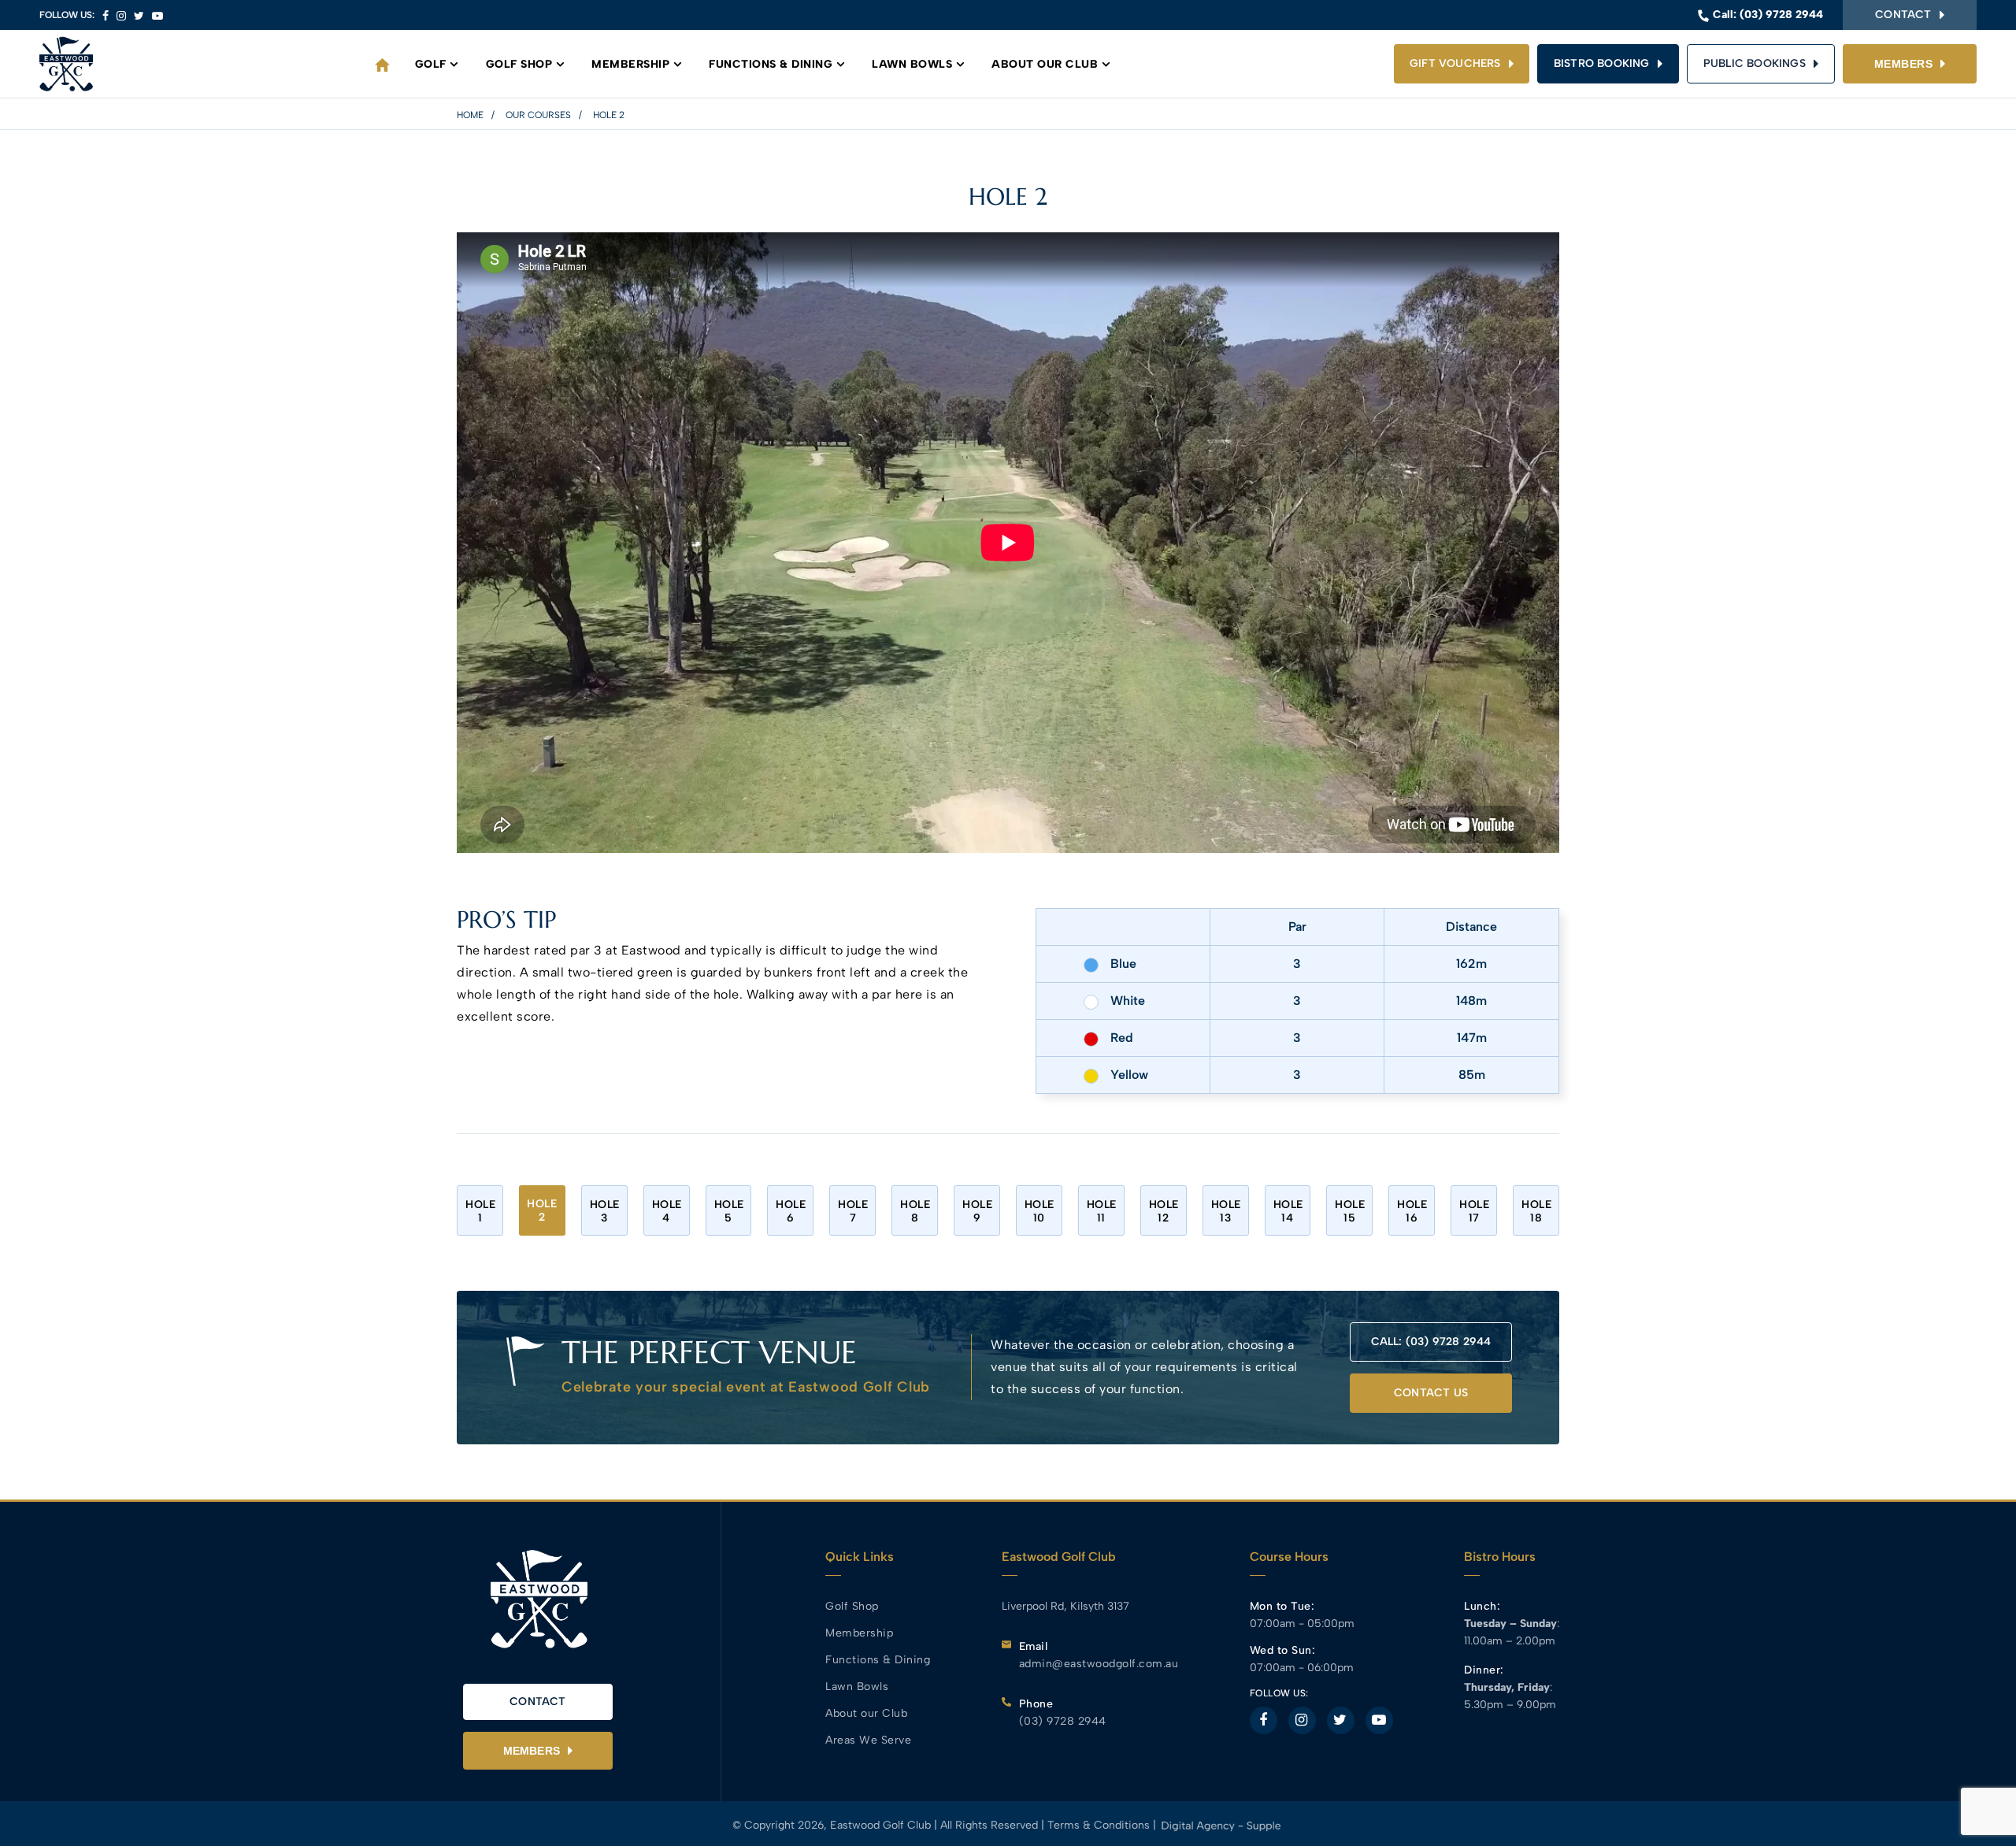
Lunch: (1482, 1606)
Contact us (1431, 1393)
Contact (1903, 15)
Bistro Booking (1602, 63)
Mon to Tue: (1282, 1606)
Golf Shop (519, 64)
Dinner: (1484, 1670)
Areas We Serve (868, 1740)
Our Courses (538, 115)
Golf (431, 64)
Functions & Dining (771, 64)
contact (537, 1701)
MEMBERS (1904, 64)
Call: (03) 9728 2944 (1431, 1342)
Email (1034, 1646)
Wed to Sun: (1283, 1650)
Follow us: (67, 15)
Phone (1036, 1704)
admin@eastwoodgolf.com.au (1099, 1664)
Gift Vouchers (1455, 63)
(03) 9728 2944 (1781, 15)
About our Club (1045, 64)
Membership (630, 64)
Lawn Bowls (912, 64)
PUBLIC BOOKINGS (1755, 63)
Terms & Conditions (1100, 1825)
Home (470, 115)
